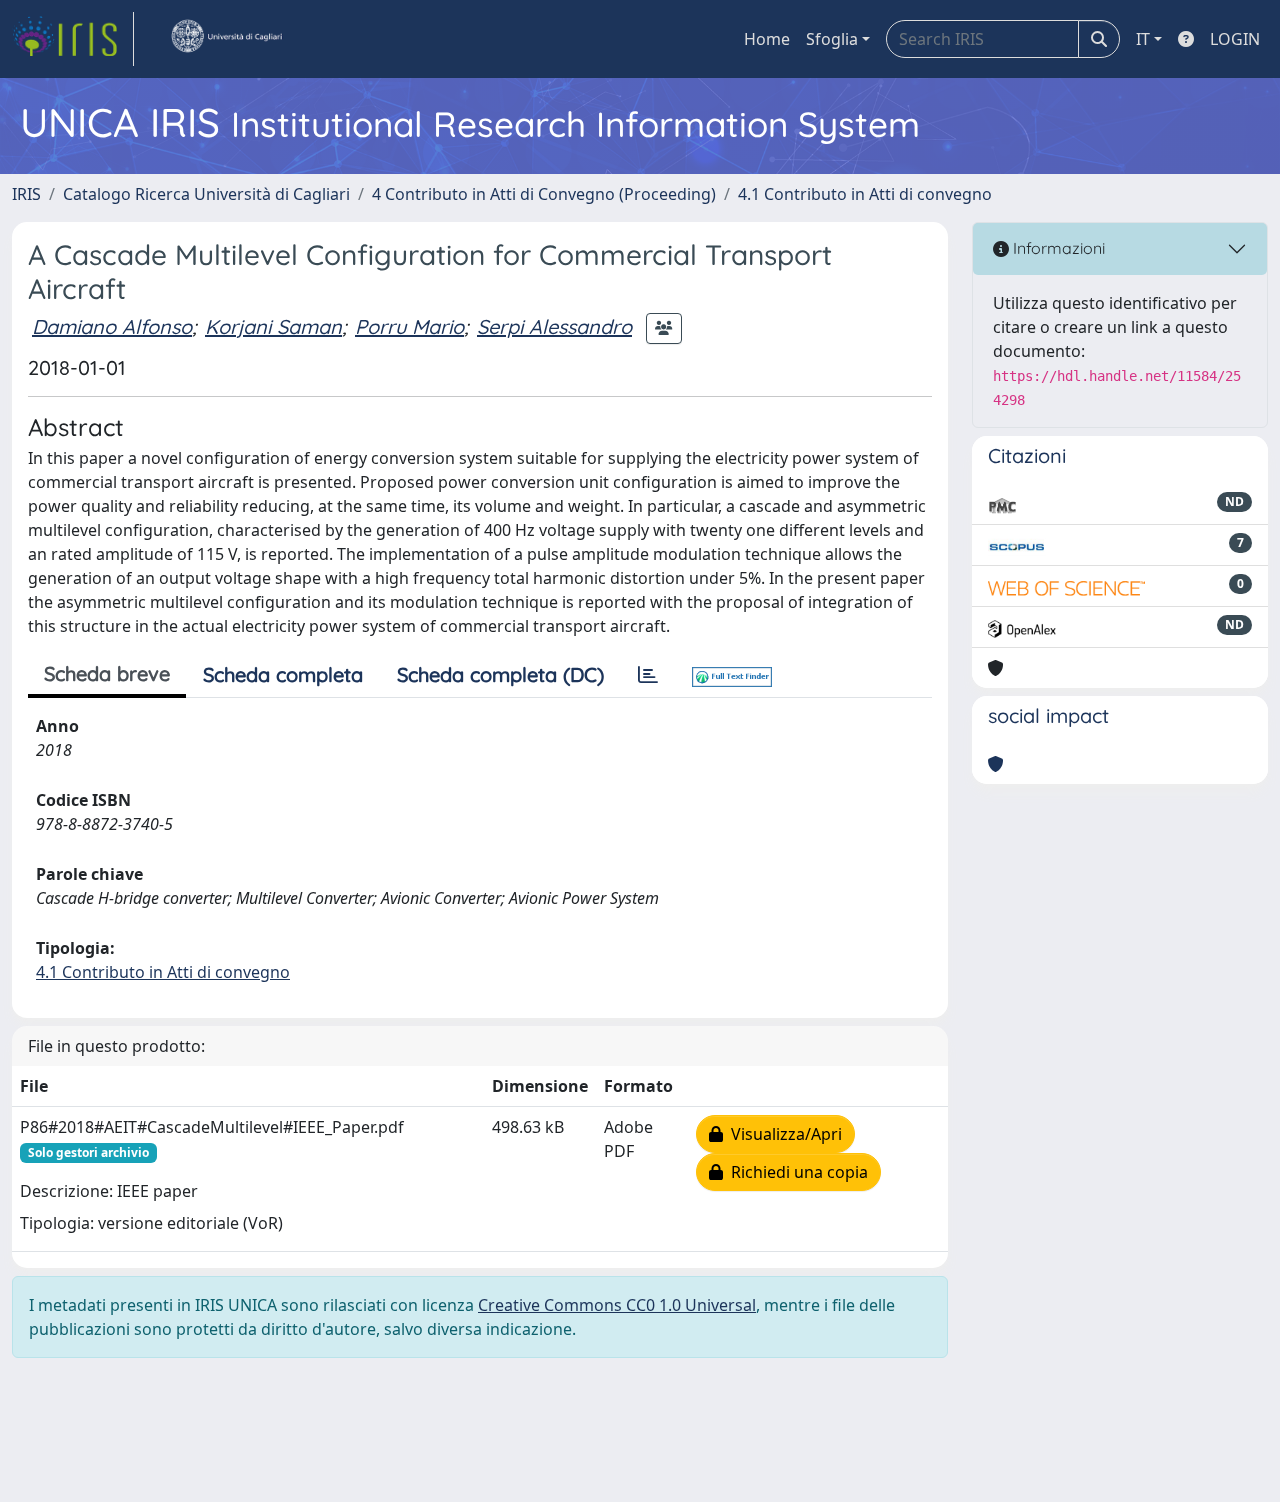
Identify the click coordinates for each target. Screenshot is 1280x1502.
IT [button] (1143, 39)
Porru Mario (409, 326)
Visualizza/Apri (782, 1134)
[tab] (648, 675)
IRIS (26, 194)
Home (767, 39)
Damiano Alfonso (112, 326)
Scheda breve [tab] (107, 673)
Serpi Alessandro (554, 326)
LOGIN (1235, 39)
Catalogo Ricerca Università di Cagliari (206, 194)
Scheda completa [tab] (283, 674)
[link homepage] (73, 39)
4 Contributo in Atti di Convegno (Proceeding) (544, 194)
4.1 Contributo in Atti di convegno (865, 194)
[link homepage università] (226, 39)
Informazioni (1057, 248)
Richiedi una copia (795, 1172)
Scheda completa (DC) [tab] (500, 674)
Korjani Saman (273, 326)
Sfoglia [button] (832, 39)
